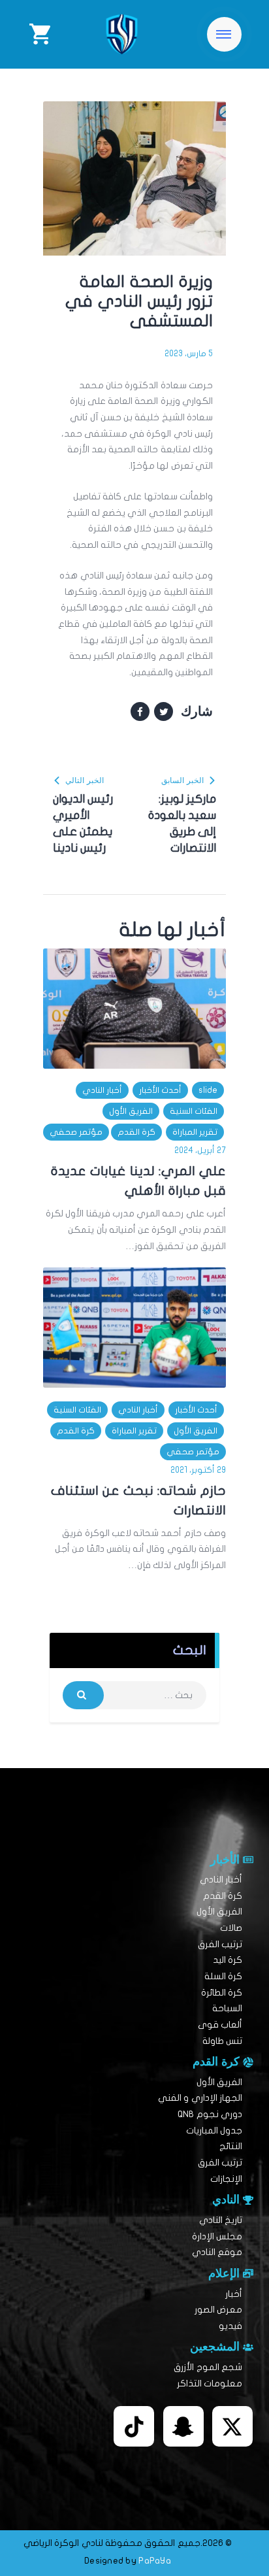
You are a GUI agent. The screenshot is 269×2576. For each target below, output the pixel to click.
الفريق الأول (131, 1111)
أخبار (234, 2294)
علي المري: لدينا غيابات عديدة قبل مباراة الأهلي (138, 1181)
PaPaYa (155, 2561)
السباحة (227, 2008)
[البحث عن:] (134, 1695)
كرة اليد (228, 1960)
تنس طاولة (222, 2041)
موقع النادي (217, 2252)
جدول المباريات (214, 2131)
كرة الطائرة (222, 1993)
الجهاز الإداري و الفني (200, 2098)
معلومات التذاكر (210, 2384)
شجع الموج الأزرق (208, 2367)
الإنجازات (226, 2179)
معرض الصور (218, 2310)
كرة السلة (223, 1976)
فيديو (230, 2326)
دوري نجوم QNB (210, 2114)
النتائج (231, 2146)
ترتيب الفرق (220, 1944)
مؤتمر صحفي (76, 1132)
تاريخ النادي (221, 2220)
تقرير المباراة (195, 1132)
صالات (231, 1928)
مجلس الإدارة (217, 2236)
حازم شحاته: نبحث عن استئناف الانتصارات (138, 1500)
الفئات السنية (194, 1111)
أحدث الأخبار (160, 1090)
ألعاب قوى (220, 2025)
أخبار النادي (102, 1090)
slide (208, 1090)
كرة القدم (136, 1132)
